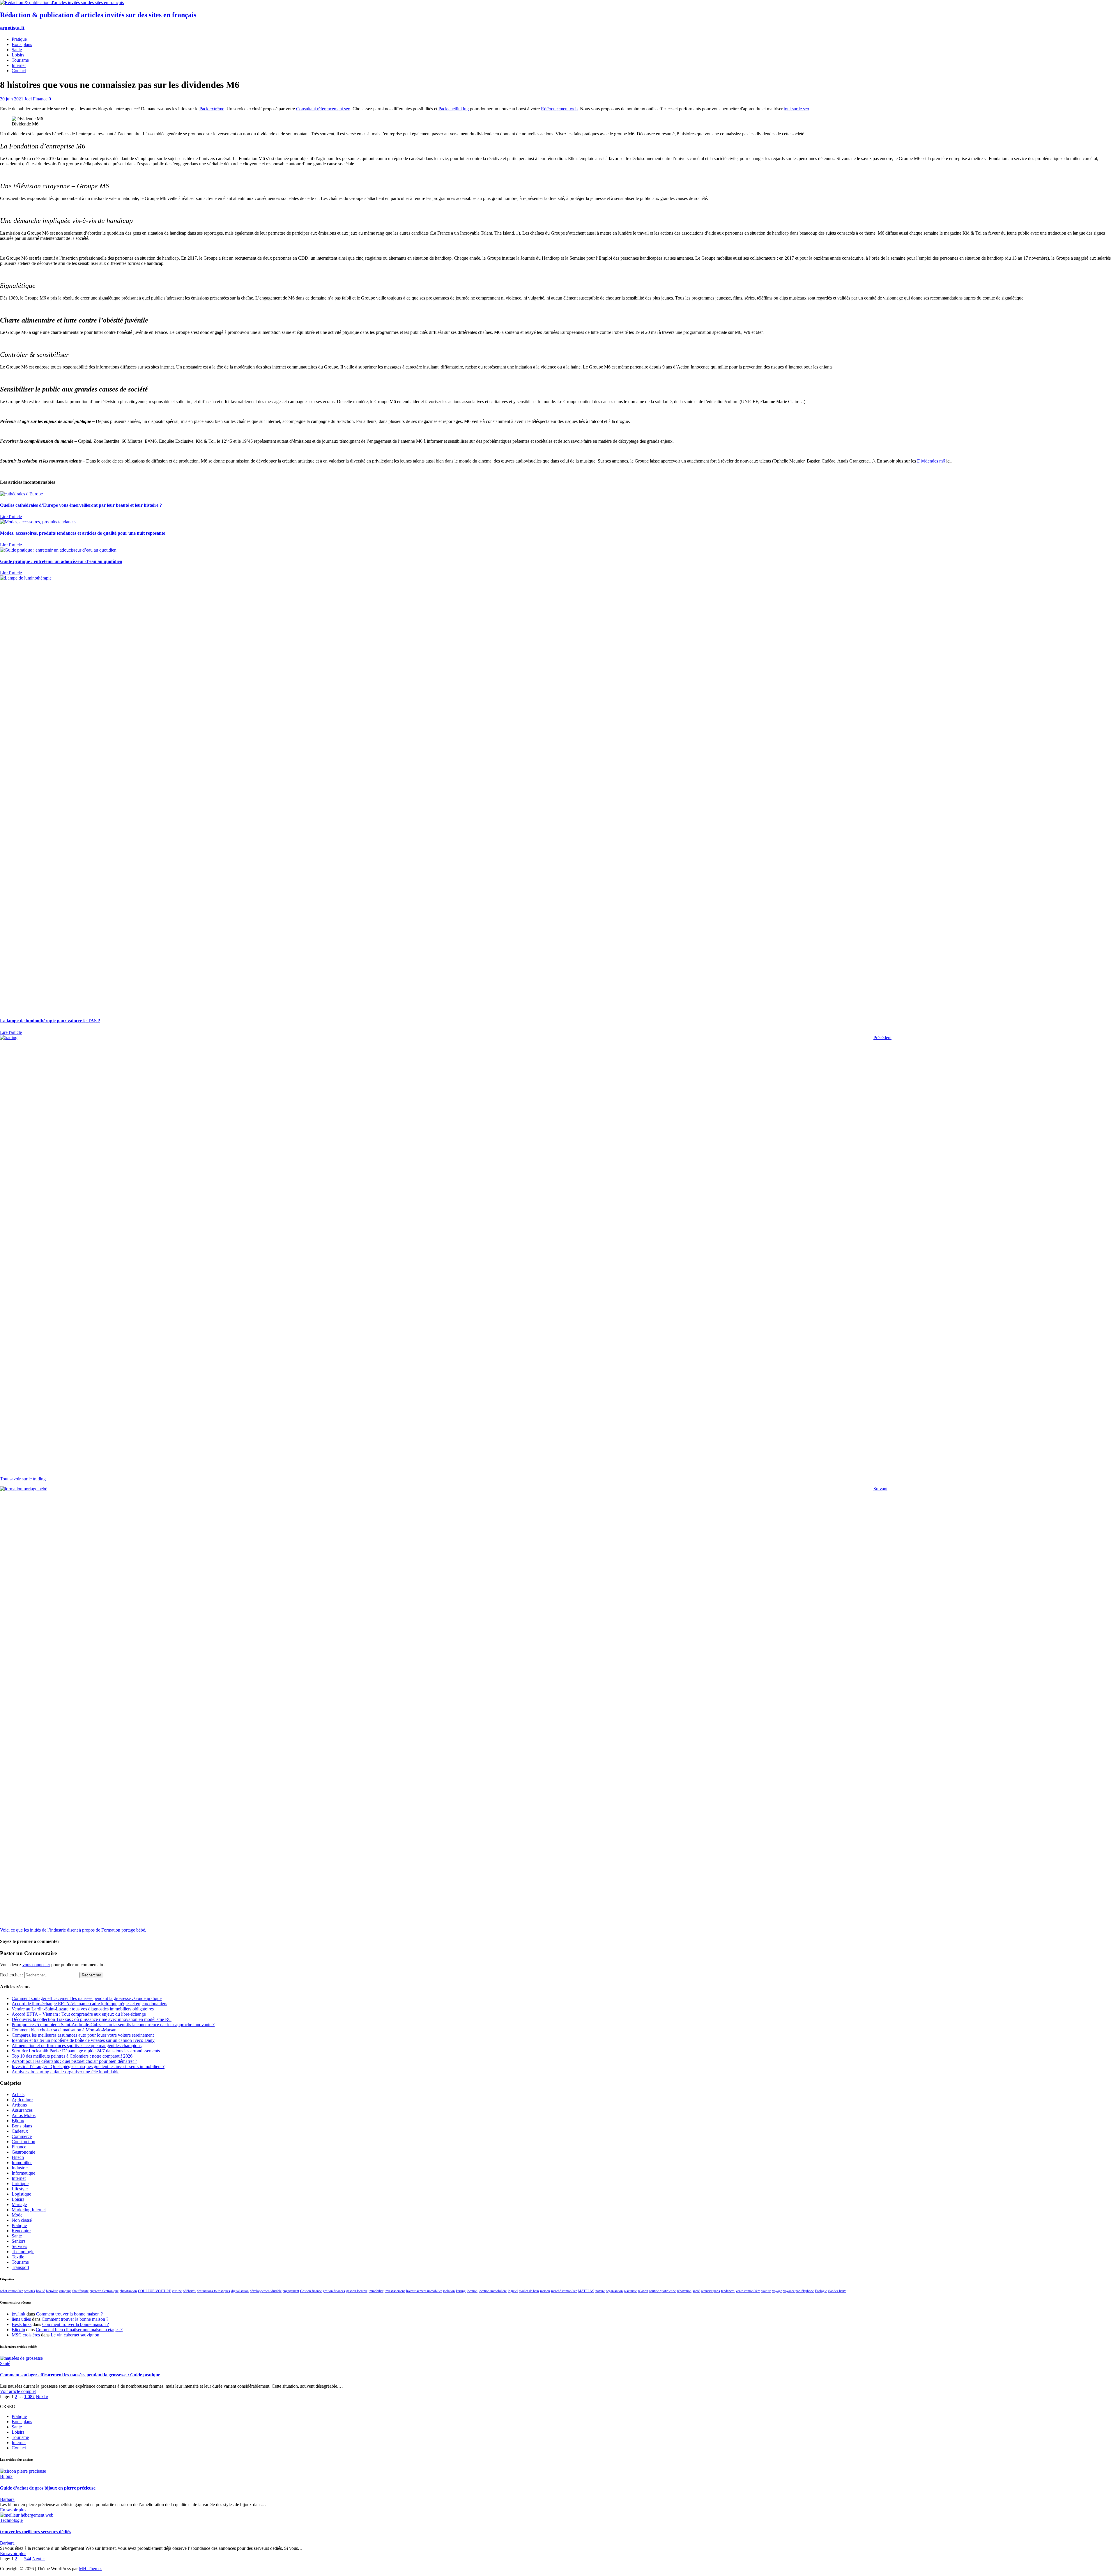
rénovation (684, 2291)
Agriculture (22, 2100)
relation (643, 2291)
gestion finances (334, 2291)
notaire (600, 2291)
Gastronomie (23, 2152)
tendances (728, 2291)
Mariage (19, 2204)
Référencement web (559, 109)
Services (19, 2246)
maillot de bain (529, 2291)
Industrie (20, 2168)
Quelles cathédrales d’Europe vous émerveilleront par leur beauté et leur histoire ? (81, 505)
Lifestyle (20, 2189)
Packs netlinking (454, 109)
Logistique (21, 2194)
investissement (395, 2291)
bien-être (52, 2291)
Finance (40, 99)
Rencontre (21, 2231)
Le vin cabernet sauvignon (75, 2335)
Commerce (22, 2136)
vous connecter (36, 1965)
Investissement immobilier (424, 2291)
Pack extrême (212, 109)
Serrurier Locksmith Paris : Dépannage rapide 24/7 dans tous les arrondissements (86, 2051)
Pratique (19, 39)
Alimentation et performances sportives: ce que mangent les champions (77, 2046)
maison (545, 2291)
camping (65, 2291)
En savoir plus (13, 2510)
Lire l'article (11, 517)
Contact (19, 71)
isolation (449, 2291)
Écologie (821, 2291)
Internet (19, 65)
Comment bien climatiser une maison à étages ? (79, 2330)
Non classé (22, 2220)
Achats (18, 2094)
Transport (20, 2267)
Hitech (18, 2157)
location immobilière (493, 2291)
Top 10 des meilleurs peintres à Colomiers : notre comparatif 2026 (72, 2056)
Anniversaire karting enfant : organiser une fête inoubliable (66, 2072)
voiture (766, 2291)
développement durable (266, 2291)
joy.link (18, 2314)
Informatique (23, 2173)
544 (28, 2559)
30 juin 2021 (12, 99)
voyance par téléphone (798, 2291)
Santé (17, 50)
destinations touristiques (213, 2291)
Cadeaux (20, 2131)
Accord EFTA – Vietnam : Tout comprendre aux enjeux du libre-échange (79, 2014)
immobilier (376, 2291)
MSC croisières (26, 2335)
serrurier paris (710, 2291)
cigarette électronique (104, 2291)
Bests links (22, 2324)
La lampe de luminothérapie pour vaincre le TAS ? (50, 1021)
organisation (614, 2291)
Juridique (20, 2183)
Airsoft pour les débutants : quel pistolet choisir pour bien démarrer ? (74, 2061)
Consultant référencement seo (323, 109)
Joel (28, 99)
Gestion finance (311, 2291)
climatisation (128, 2291)
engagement (291, 2291)
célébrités (189, 2291)
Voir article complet (18, 2391)
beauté (40, 2291)
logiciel (513, 2291)
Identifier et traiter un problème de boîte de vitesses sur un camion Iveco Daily (83, 2040)
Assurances (22, 2110)
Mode (17, 2215)
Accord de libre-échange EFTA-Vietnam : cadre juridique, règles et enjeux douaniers (89, 2004)
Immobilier (22, 2163)
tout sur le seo (796, 109)
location (472, 2291)
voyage (777, 2291)
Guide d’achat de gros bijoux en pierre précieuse (48, 2488)
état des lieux (837, 2291)
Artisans (19, 2105)
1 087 (29, 2397)
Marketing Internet (29, 2210)
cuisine (177, 2291)
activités (29, 2291)
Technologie (23, 2252)
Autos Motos (24, 2115)
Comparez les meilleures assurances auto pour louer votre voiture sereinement (83, 2035)
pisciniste (630, 2291)
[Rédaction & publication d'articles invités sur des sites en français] (62, 2)
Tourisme (20, 60)
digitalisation (240, 2291)
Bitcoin (18, 2330)
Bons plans (22, 44)
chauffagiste (80, 2291)
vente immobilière (748, 2291)
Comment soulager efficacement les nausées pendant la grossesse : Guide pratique (87, 1998)
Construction (23, 2142)
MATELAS (586, 2291)
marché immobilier (564, 2291)
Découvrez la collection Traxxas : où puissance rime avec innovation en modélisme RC (92, 2019)
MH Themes (91, 2569)
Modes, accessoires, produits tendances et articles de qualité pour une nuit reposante (83, 533)
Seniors (18, 2241)
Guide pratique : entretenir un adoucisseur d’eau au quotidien (61, 561)
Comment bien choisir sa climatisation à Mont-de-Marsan (64, 2030)
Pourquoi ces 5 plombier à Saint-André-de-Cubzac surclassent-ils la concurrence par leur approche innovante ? (113, 2025)
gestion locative (357, 2291)
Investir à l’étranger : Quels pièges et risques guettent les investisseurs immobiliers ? (88, 2066)
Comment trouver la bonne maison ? (69, 2314)
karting (461, 2291)
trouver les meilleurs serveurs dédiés (36, 2532)
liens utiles (21, 2319)
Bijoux (18, 2121)
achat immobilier (11, 2291)
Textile (18, 2257)
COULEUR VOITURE (154, 2291)
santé (696, 2291)
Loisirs (18, 55)
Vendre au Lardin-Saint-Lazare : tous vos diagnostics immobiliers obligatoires (83, 2009)
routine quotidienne (663, 2291)
